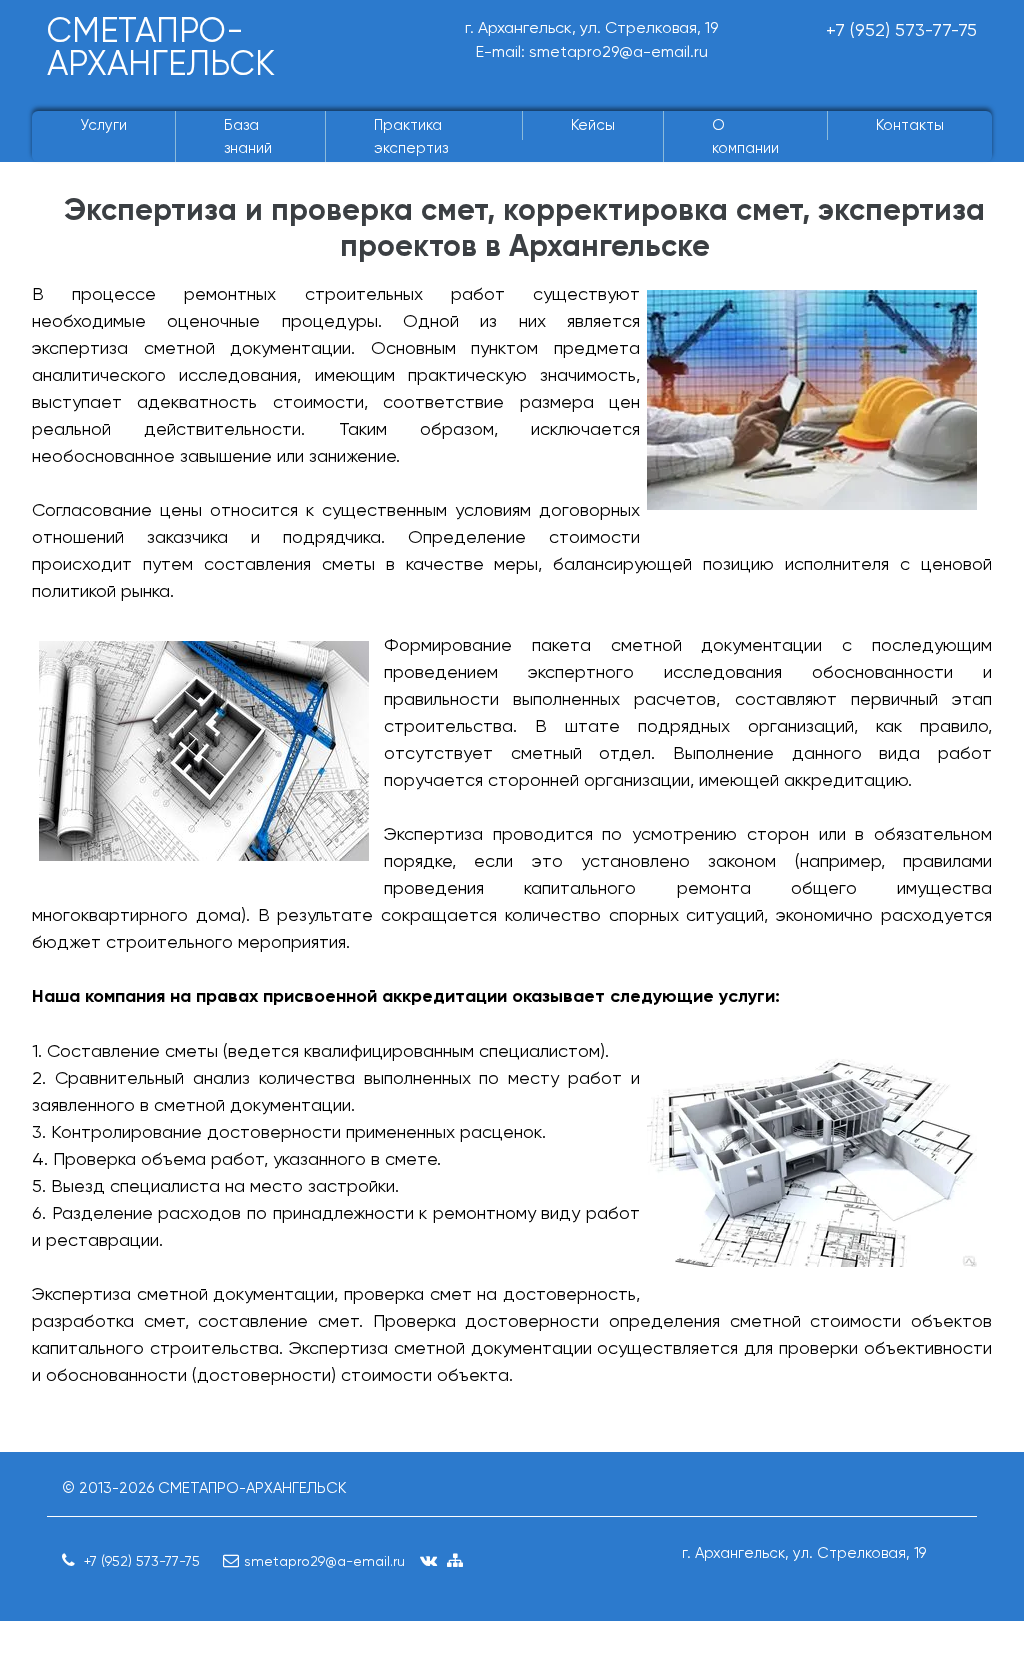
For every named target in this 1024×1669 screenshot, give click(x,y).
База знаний (248, 136)
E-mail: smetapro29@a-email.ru (592, 51)
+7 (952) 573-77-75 (901, 29)
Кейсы (593, 125)
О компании (745, 136)
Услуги (103, 125)
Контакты (910, 125)
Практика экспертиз (411, 136)
